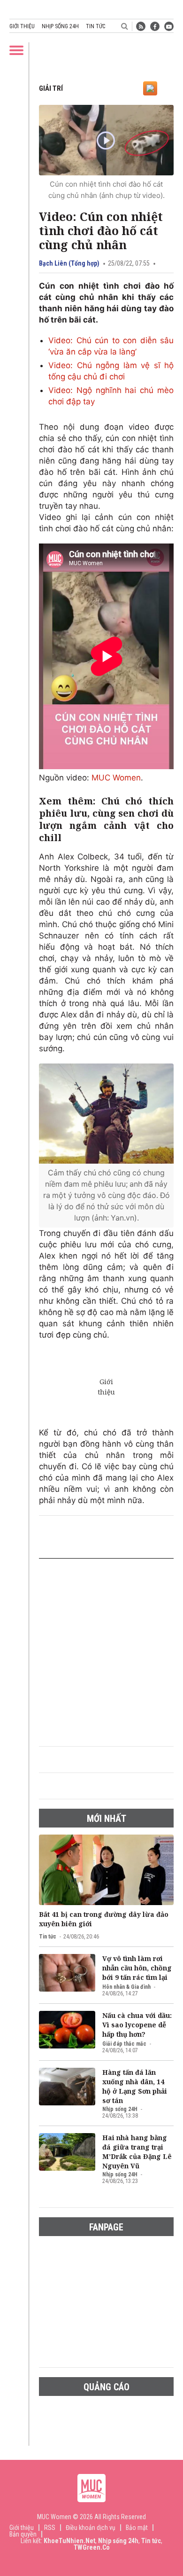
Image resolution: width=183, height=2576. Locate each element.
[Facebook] (155, 26)
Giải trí (51, 88)
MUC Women (116, 778)
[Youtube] (169, 26)
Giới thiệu (22, 26)
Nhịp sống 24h (60, 26)
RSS (50, 2528)
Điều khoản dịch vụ (91, 2528)
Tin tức (95, 26)
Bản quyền (23, 2534)
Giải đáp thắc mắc (124, 2044)
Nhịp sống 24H (120, 2109)
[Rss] (141, 26)
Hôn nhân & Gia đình (126, 1987)
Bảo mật (137, 2528)
